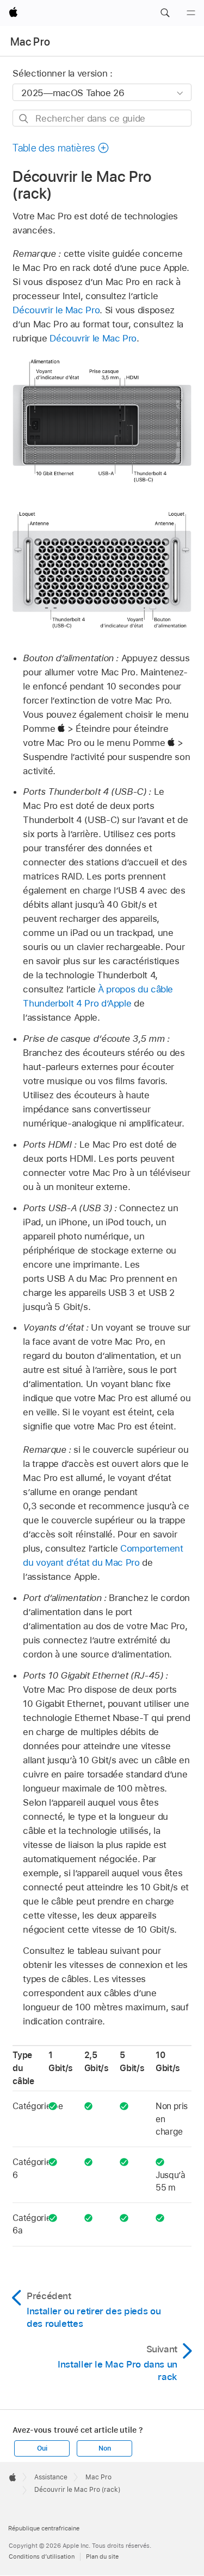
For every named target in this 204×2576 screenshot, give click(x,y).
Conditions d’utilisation (42, 2556)
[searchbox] (102, 118)
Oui (42, 2448)
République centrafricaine (44, 2528)
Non (104, 2448)
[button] (165, 13)
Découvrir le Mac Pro (56, 310)
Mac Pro (30, 42)
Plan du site (102, 2556)
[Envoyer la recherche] (24, 119)
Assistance (51, 2477)
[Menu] (191, 13)
